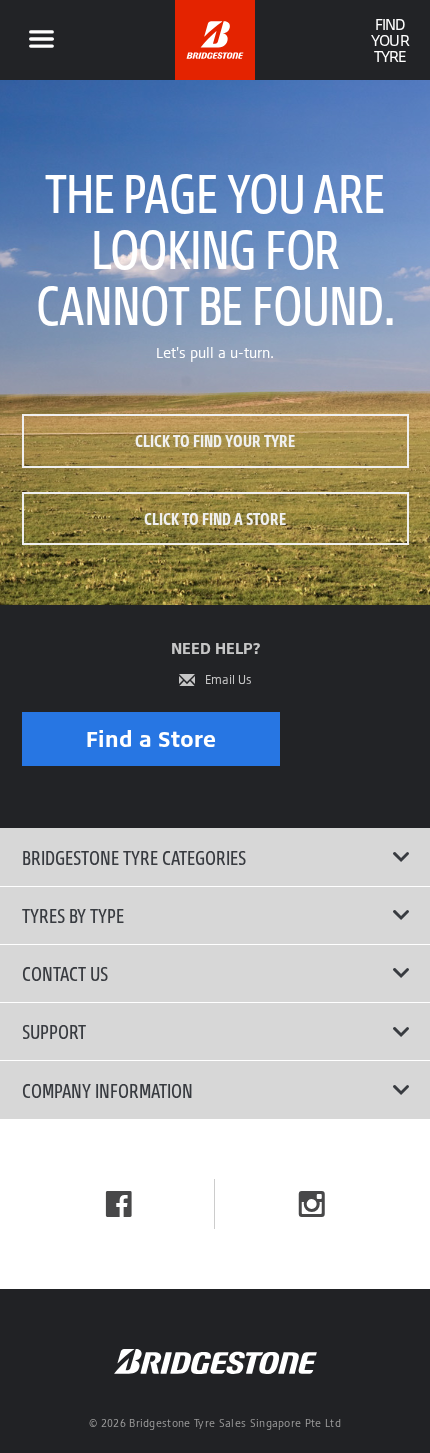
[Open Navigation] (41, 40)
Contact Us (65, 973)
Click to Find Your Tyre (215, 440)
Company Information (107, 1090)
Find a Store (151, 738)
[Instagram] (312, 1204)
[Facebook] (119, 1204)
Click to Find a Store (215, 518)
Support (54, 1031)
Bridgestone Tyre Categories (134, 857)
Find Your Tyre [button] (389, 40)
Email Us (228, 680)
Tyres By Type (73, 915)
